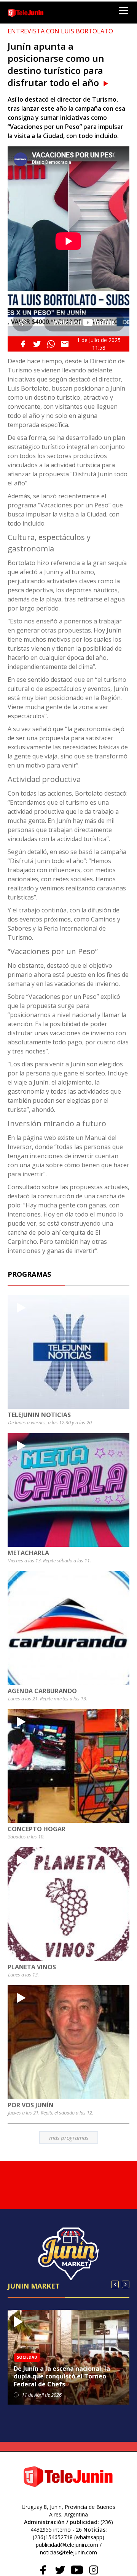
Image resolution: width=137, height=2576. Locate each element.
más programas (69, 2138)
